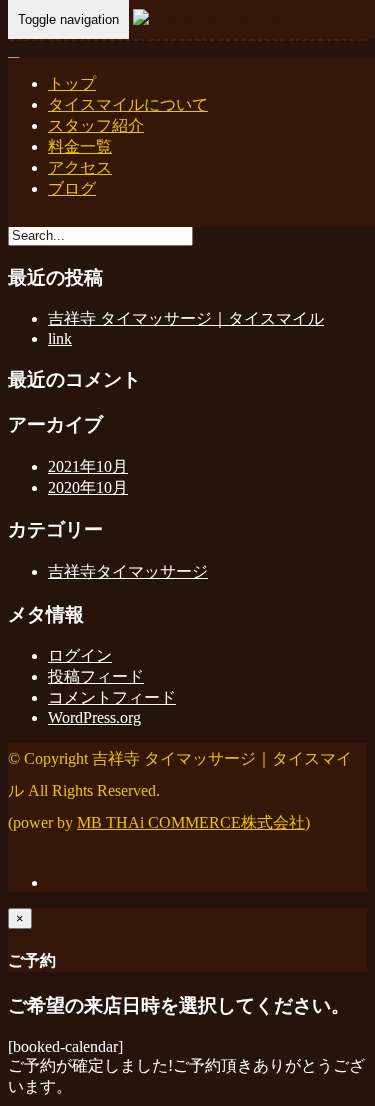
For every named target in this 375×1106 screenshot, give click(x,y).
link (60, 338)
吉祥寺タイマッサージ (128, 571)
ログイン (80, 655)
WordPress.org (94, 717)
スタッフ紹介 (96, 125)
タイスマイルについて (128, 104)
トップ (72, 83)
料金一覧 (80, 146)
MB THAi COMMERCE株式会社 (191, 822)
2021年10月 (88, 466)
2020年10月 (88, 487)
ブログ (72, 188)
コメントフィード (112, 697)
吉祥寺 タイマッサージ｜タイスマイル (186, 318)
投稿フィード (96, 676)
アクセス (80, 167)
